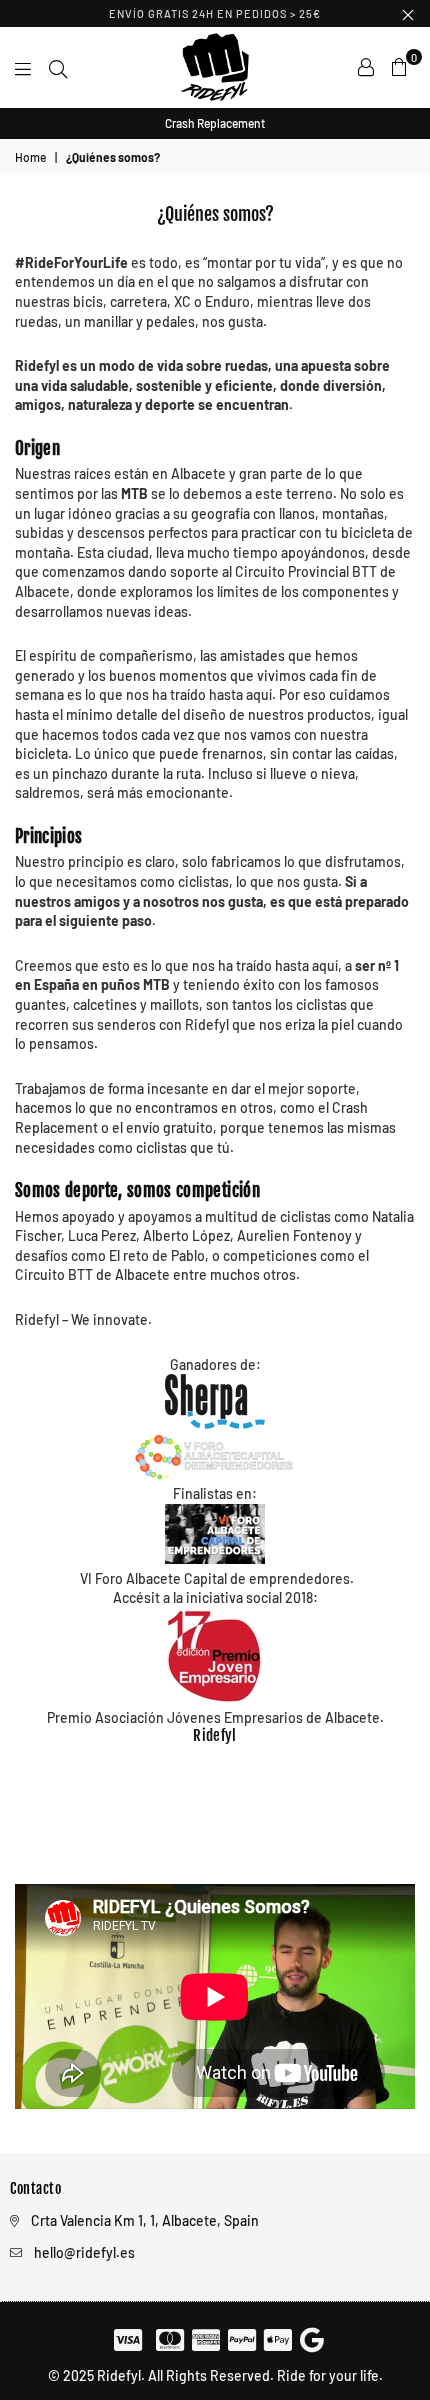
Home (30, 157)
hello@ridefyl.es (84, 2252)
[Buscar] (58, 67)
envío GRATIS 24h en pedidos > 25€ (215, 13)
